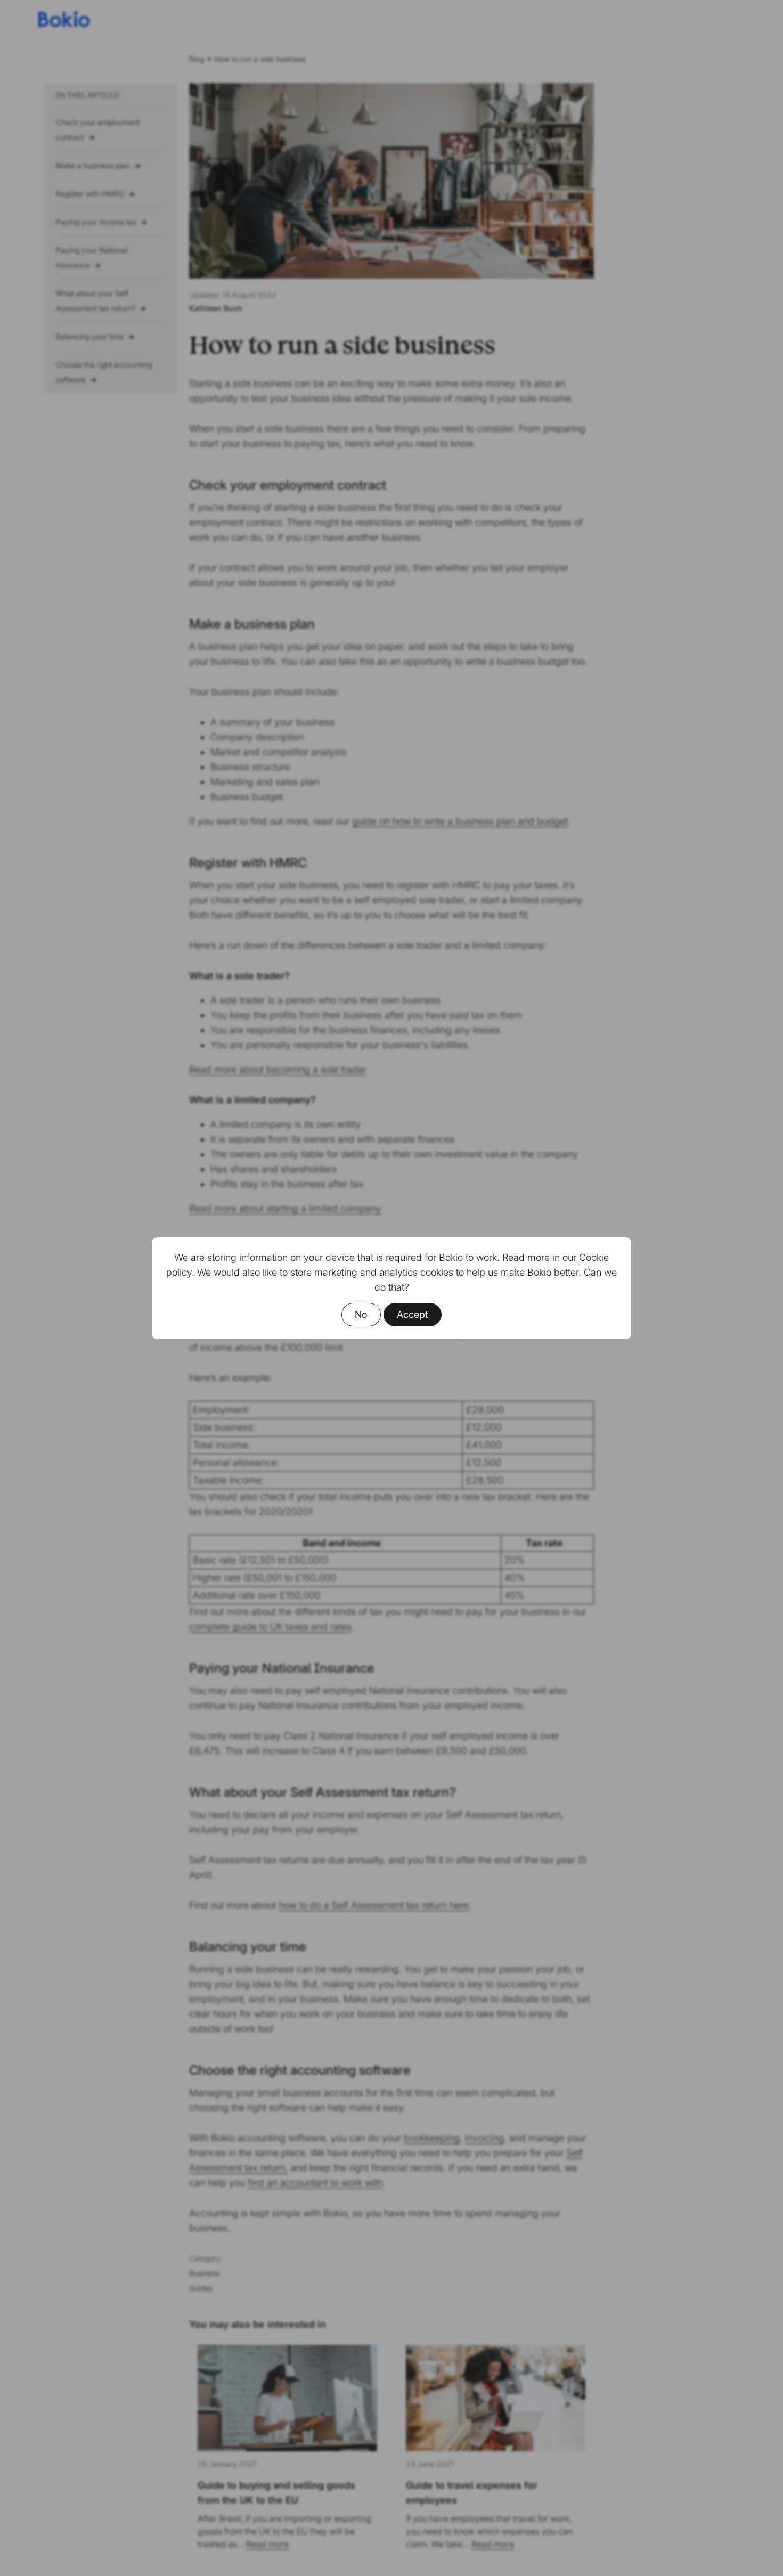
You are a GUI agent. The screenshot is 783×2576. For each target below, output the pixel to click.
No (361, 1314)
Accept (413, 1314)
